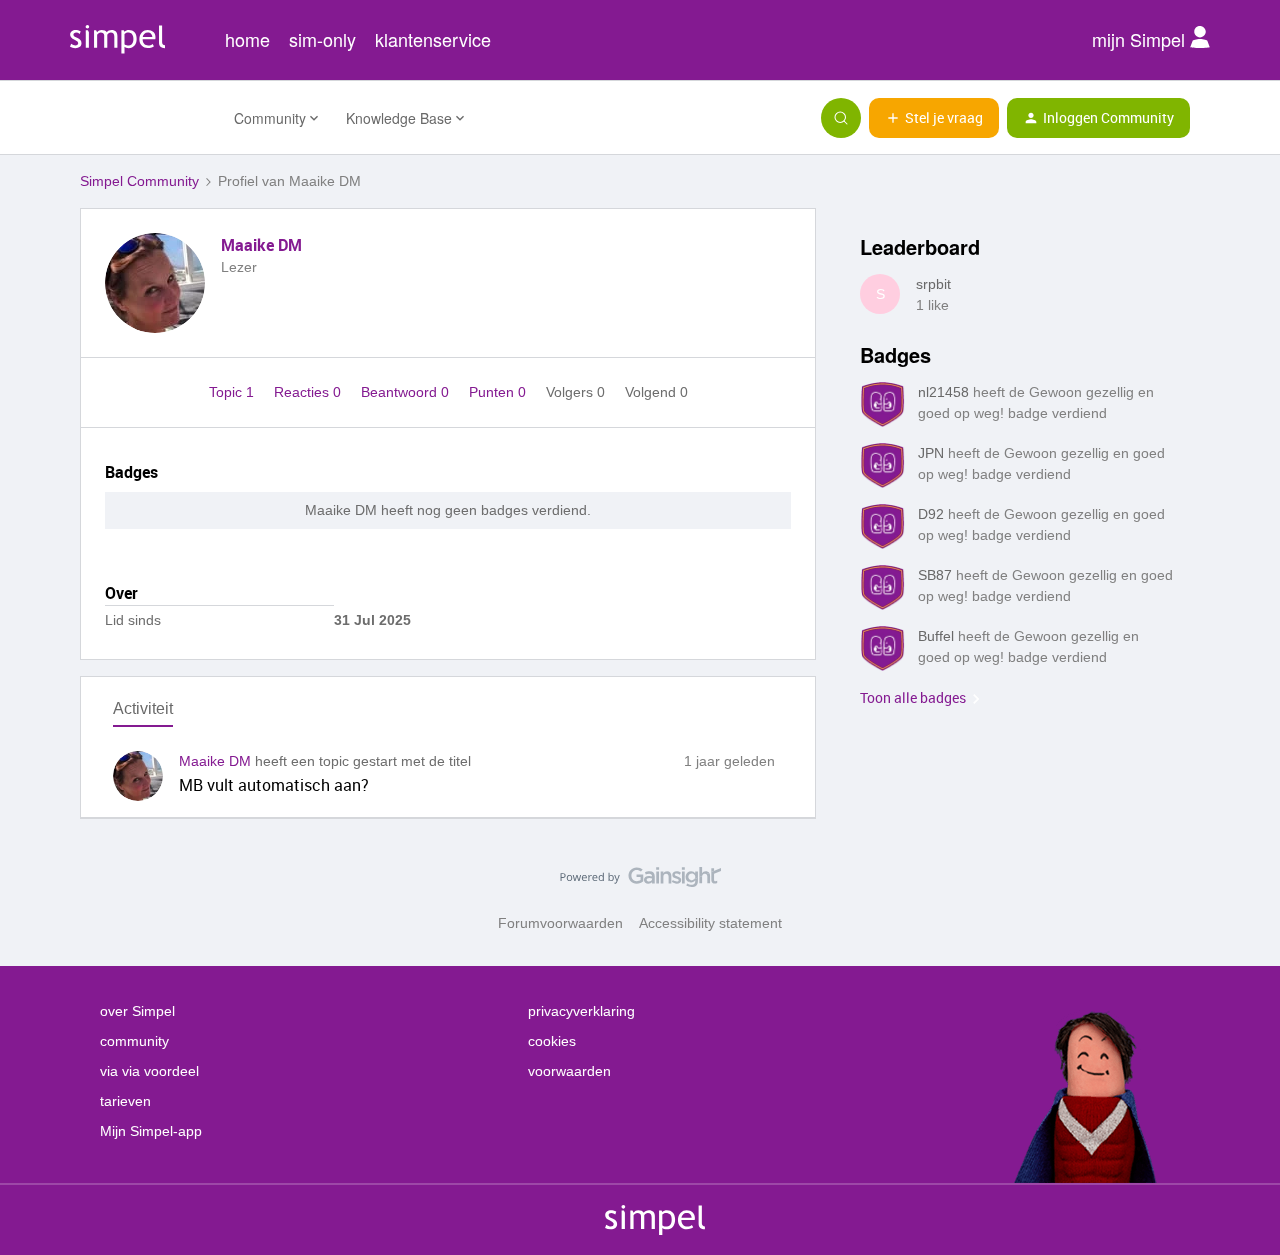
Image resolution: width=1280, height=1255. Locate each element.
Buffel (936, 636)
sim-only (322, 39)
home (247, 39)
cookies (552, 1041)
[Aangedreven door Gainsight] (640, 882)
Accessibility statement (710, 923)
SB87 (935, 575)
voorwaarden (569, 1071)
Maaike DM (261, 245)
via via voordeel (149, 1071)
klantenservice (433, 39)
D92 (931, 514)
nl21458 (943, 392)
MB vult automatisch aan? (274, 785)
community (134, 1041)
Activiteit (143, 708)
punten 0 (499, 392)
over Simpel (137, 1011)
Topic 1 (233, 392)
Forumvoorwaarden (560, 923)
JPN (931, 453)
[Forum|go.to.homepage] (145, 118)
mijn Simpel (1141, 39)
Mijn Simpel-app (151, 1131)
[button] (934, 118)
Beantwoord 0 (407, 392)
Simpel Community (139, 181)
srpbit (933, 284)
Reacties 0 (309, 392)
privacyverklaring (581, 1011)
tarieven (125, 1101)
